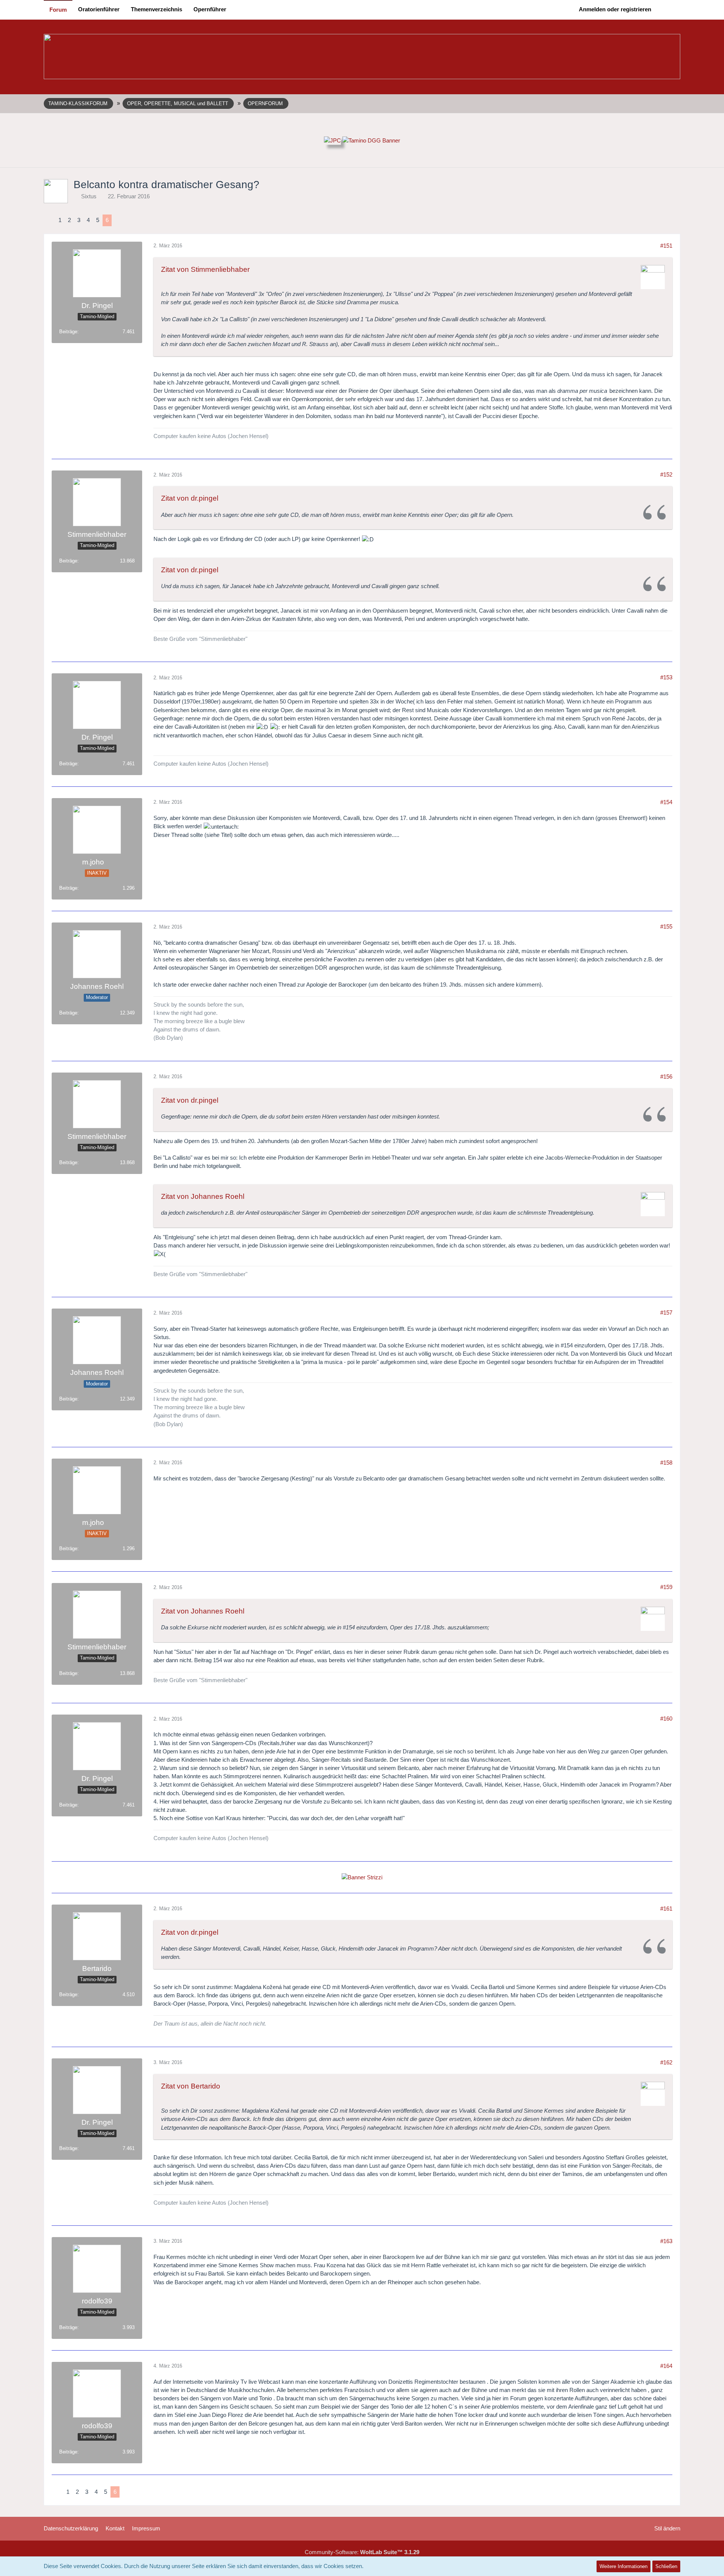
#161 (666, 1909)
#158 (666, 1463)
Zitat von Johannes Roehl (203, 1196)
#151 (666, 246)
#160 (666, 1719)
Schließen (666, 2566)
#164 (666, 2366)
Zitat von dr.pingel (190, 498)
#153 (666, 677)
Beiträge (68, 332)
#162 (666, 2062)
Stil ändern (667, 2528)
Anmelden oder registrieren (615, 9)
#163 (666, 2241)
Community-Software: (362, 2552)
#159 (666, 1587)
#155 (666, 926)
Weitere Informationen (624, 2566)
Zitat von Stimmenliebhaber (205, 269)
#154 (666, 802)
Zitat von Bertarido (191, 2086)
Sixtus (89, 196)
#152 (666, 474)
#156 (666, 1077)
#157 (666, 1313)
